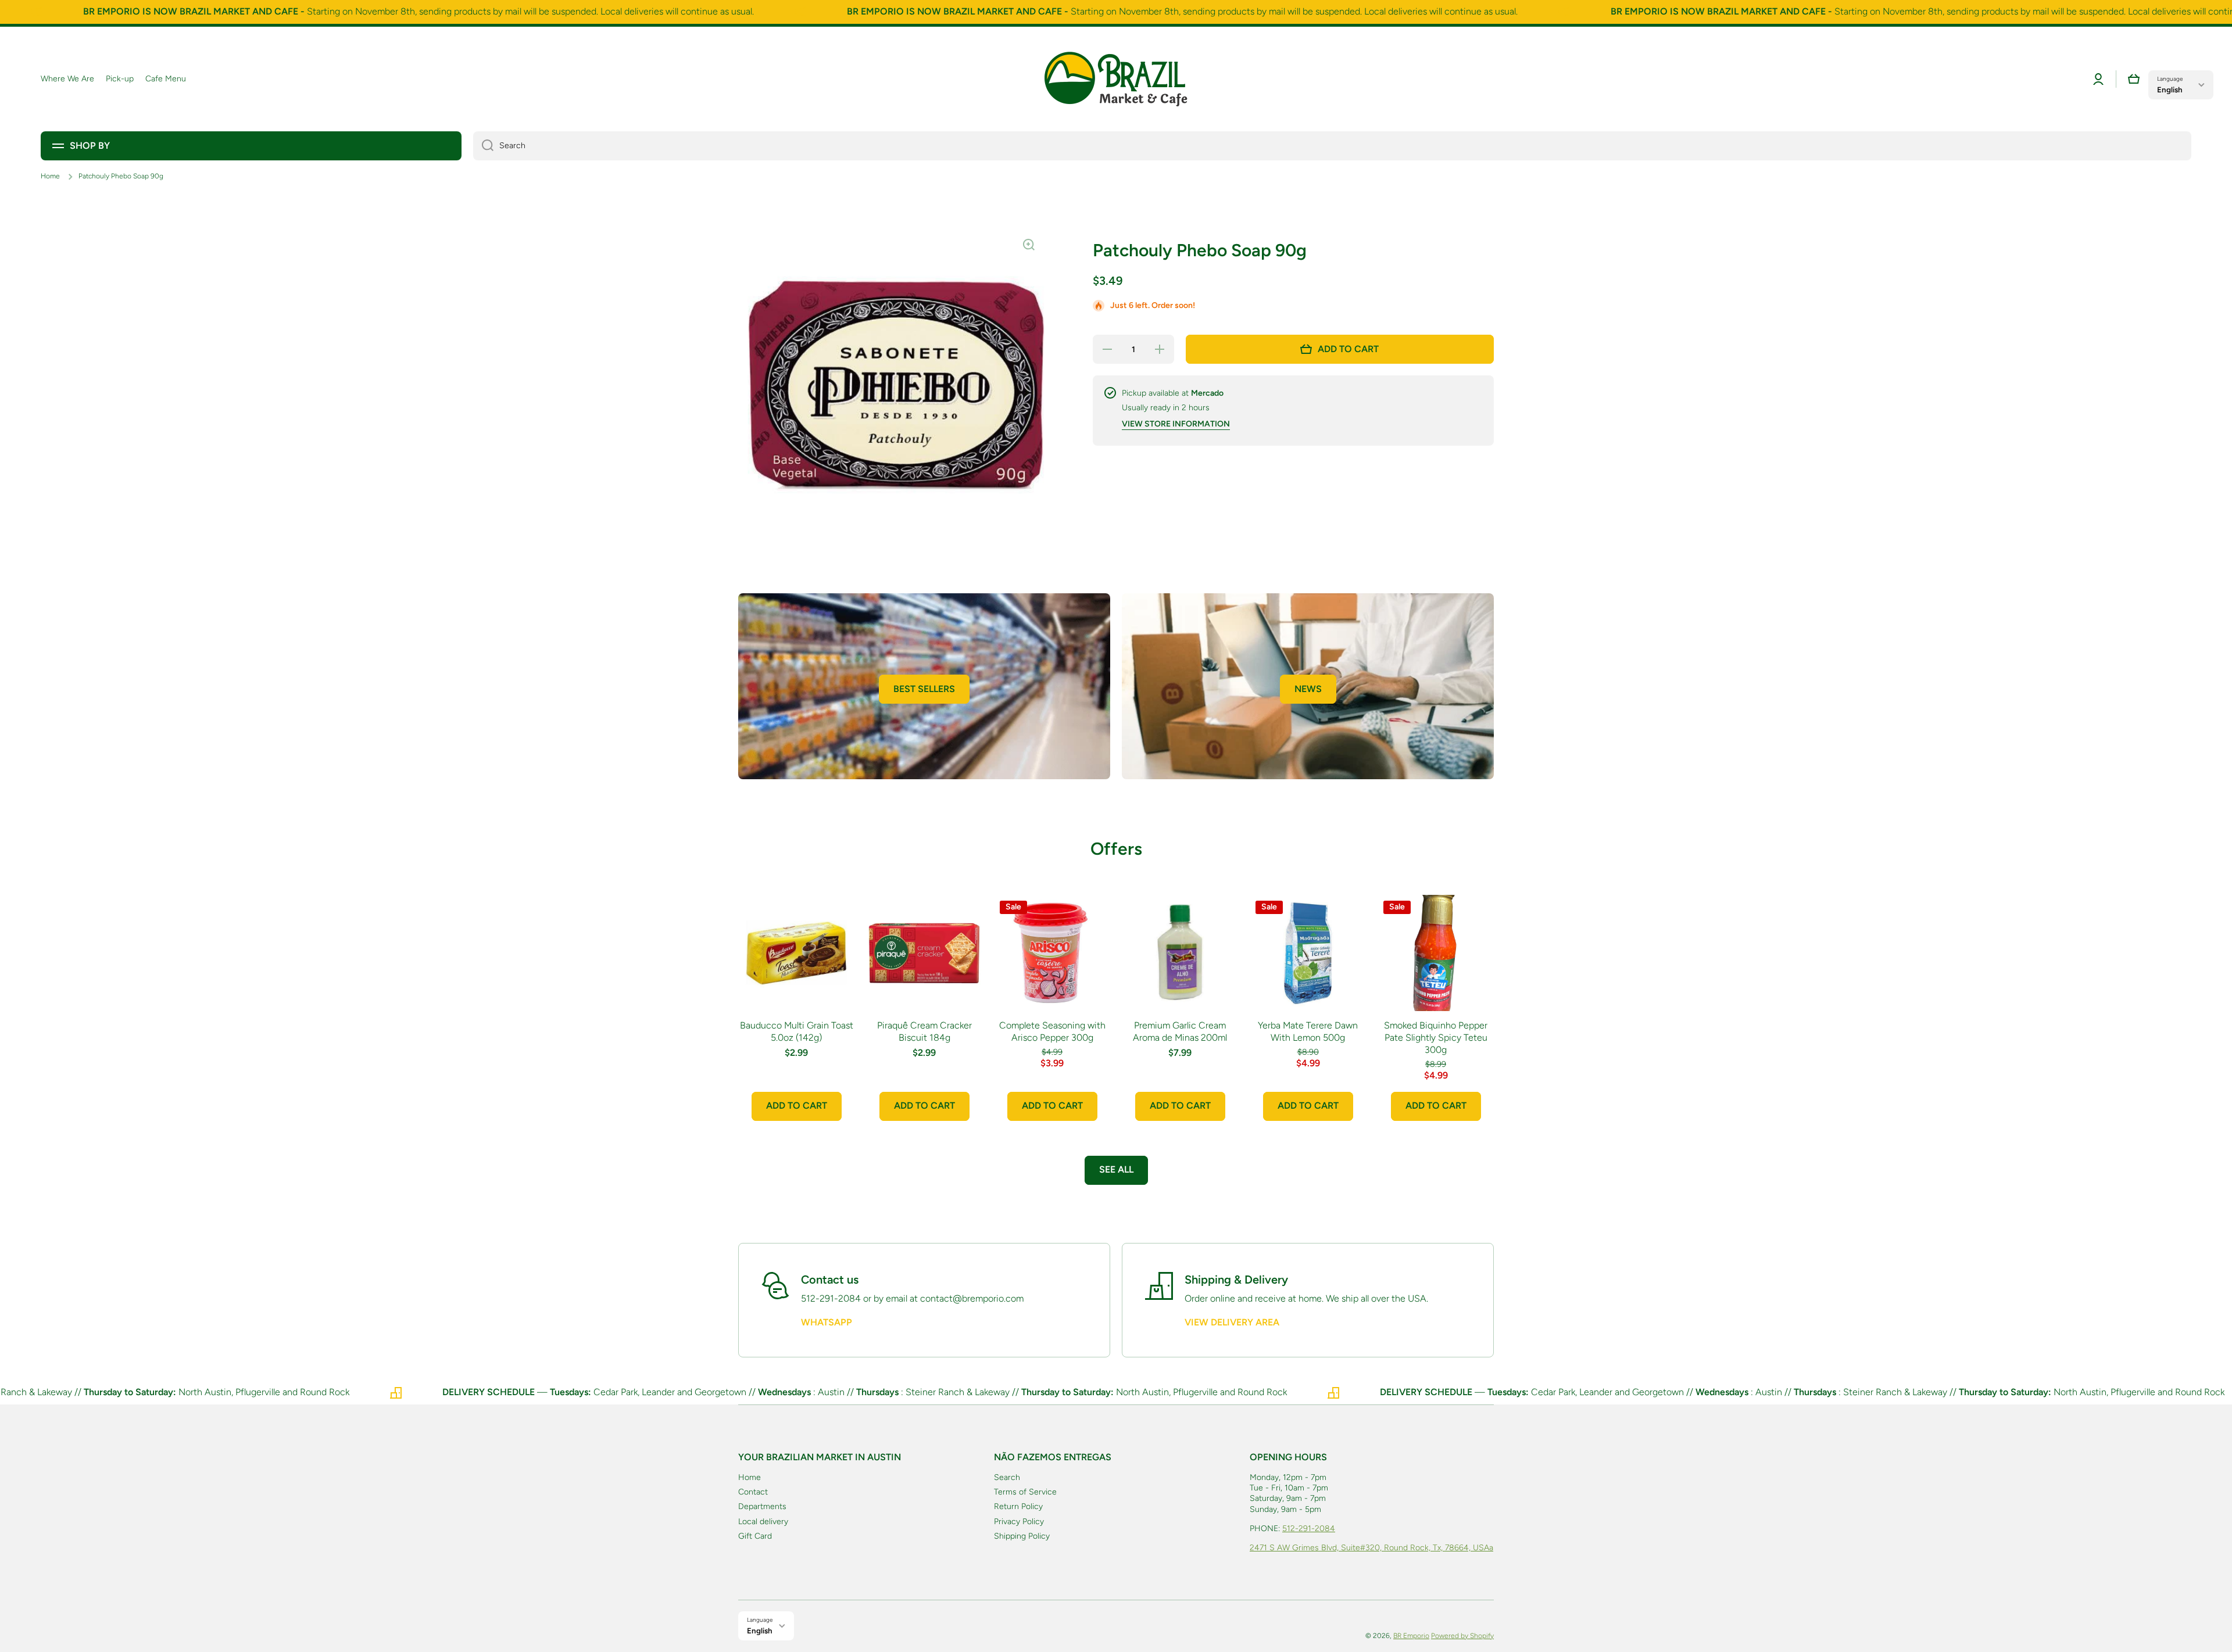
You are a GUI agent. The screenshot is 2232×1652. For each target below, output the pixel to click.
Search (1007, 1477)
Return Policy (1018, 1506)
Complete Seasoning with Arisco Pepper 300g (1052, 1031)
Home (50, 176)
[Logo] (1116, 79)
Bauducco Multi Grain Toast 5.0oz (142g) (797, 1031)
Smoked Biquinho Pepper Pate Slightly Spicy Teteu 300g (1436, 1038)
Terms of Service (1025, 1492)
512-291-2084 (1309, 1529)
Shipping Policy (1022, 1536)
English (2170, 89)
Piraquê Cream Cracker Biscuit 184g (924, 1031)
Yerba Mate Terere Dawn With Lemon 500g (1308, 1031)
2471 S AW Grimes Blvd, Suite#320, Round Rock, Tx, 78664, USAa (1371, 1548)
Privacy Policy (1019, 1522)
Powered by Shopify (1462, 1636)
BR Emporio (1411, 1636)
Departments (762, 1506)
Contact (753, 1492)
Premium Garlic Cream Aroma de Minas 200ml (1180, 1031)
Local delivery (763, 1522)
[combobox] (1332, 146)
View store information (1176, 424)
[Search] (483, 146)
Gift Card (755, 1536)
